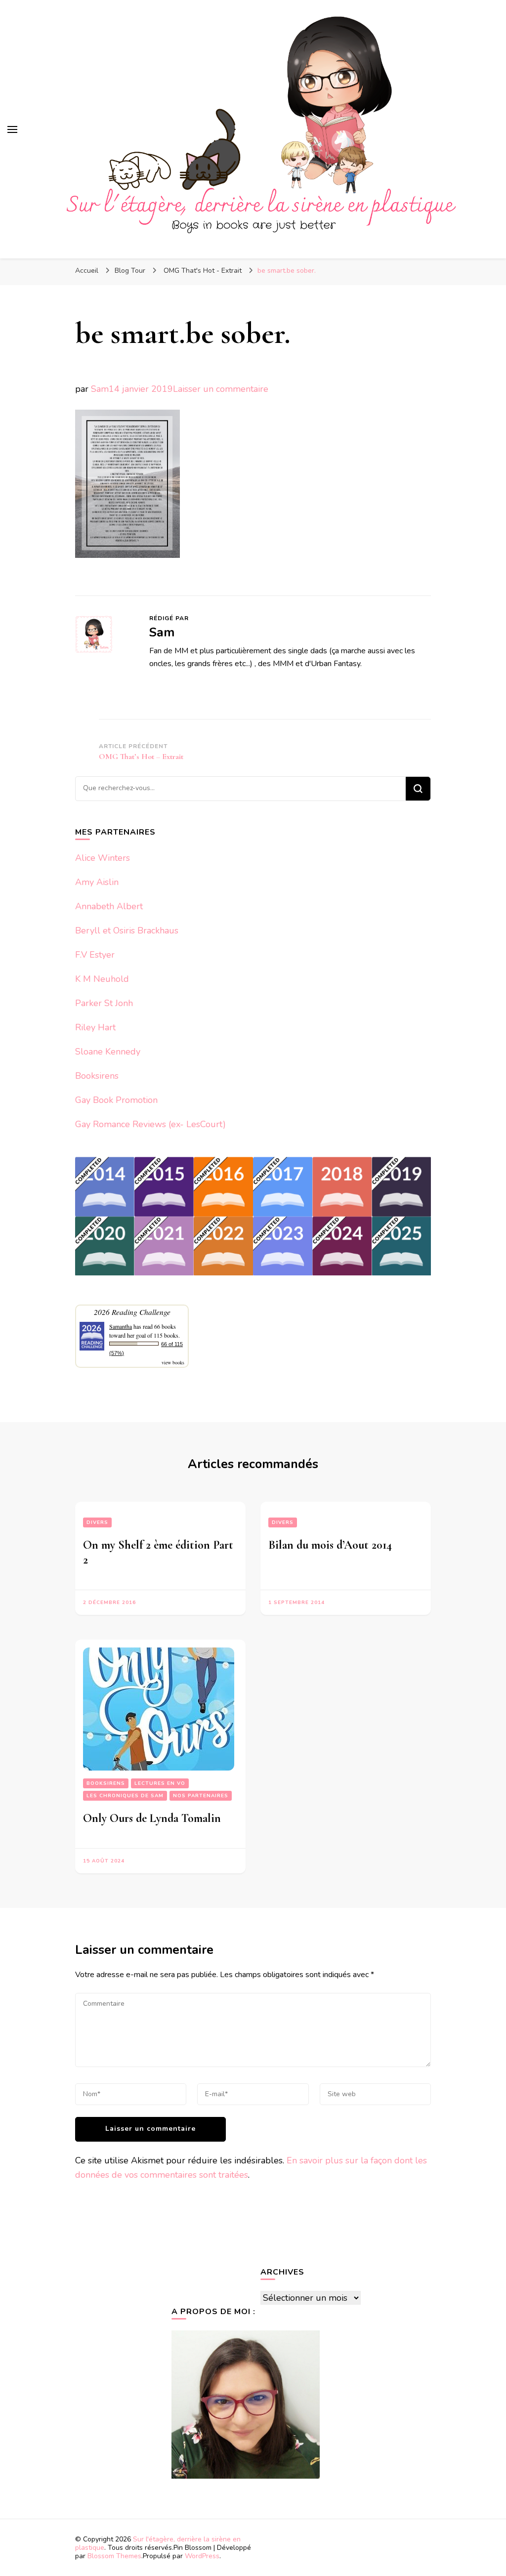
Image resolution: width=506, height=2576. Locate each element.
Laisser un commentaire (221, 389)
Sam (100, 389)
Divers (97, 1522)
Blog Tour (130, 271)
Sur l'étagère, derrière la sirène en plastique (158, 2543)
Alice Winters (103, 858)
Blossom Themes (114, 2556)
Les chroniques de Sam (125, 1796)
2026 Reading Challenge (132, 1312)
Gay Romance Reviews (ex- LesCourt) (150, 1124)
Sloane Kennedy (108, 1052)
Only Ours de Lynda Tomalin (152, 1818)
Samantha (121, 1326)
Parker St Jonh (104, 1003)
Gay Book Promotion (116, 1100)
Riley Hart (95, 1027)
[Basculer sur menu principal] (12, 129)
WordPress (202, 2556)
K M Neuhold (102, 979)
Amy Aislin (97, 882)
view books (173, 1362)
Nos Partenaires (201, 1796)
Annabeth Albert (109, 906)
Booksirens (97, 1076)
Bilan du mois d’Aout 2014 (330, 1545)
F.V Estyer (95, 955)
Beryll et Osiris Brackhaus (127, 930)
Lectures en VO (160, 1783)
